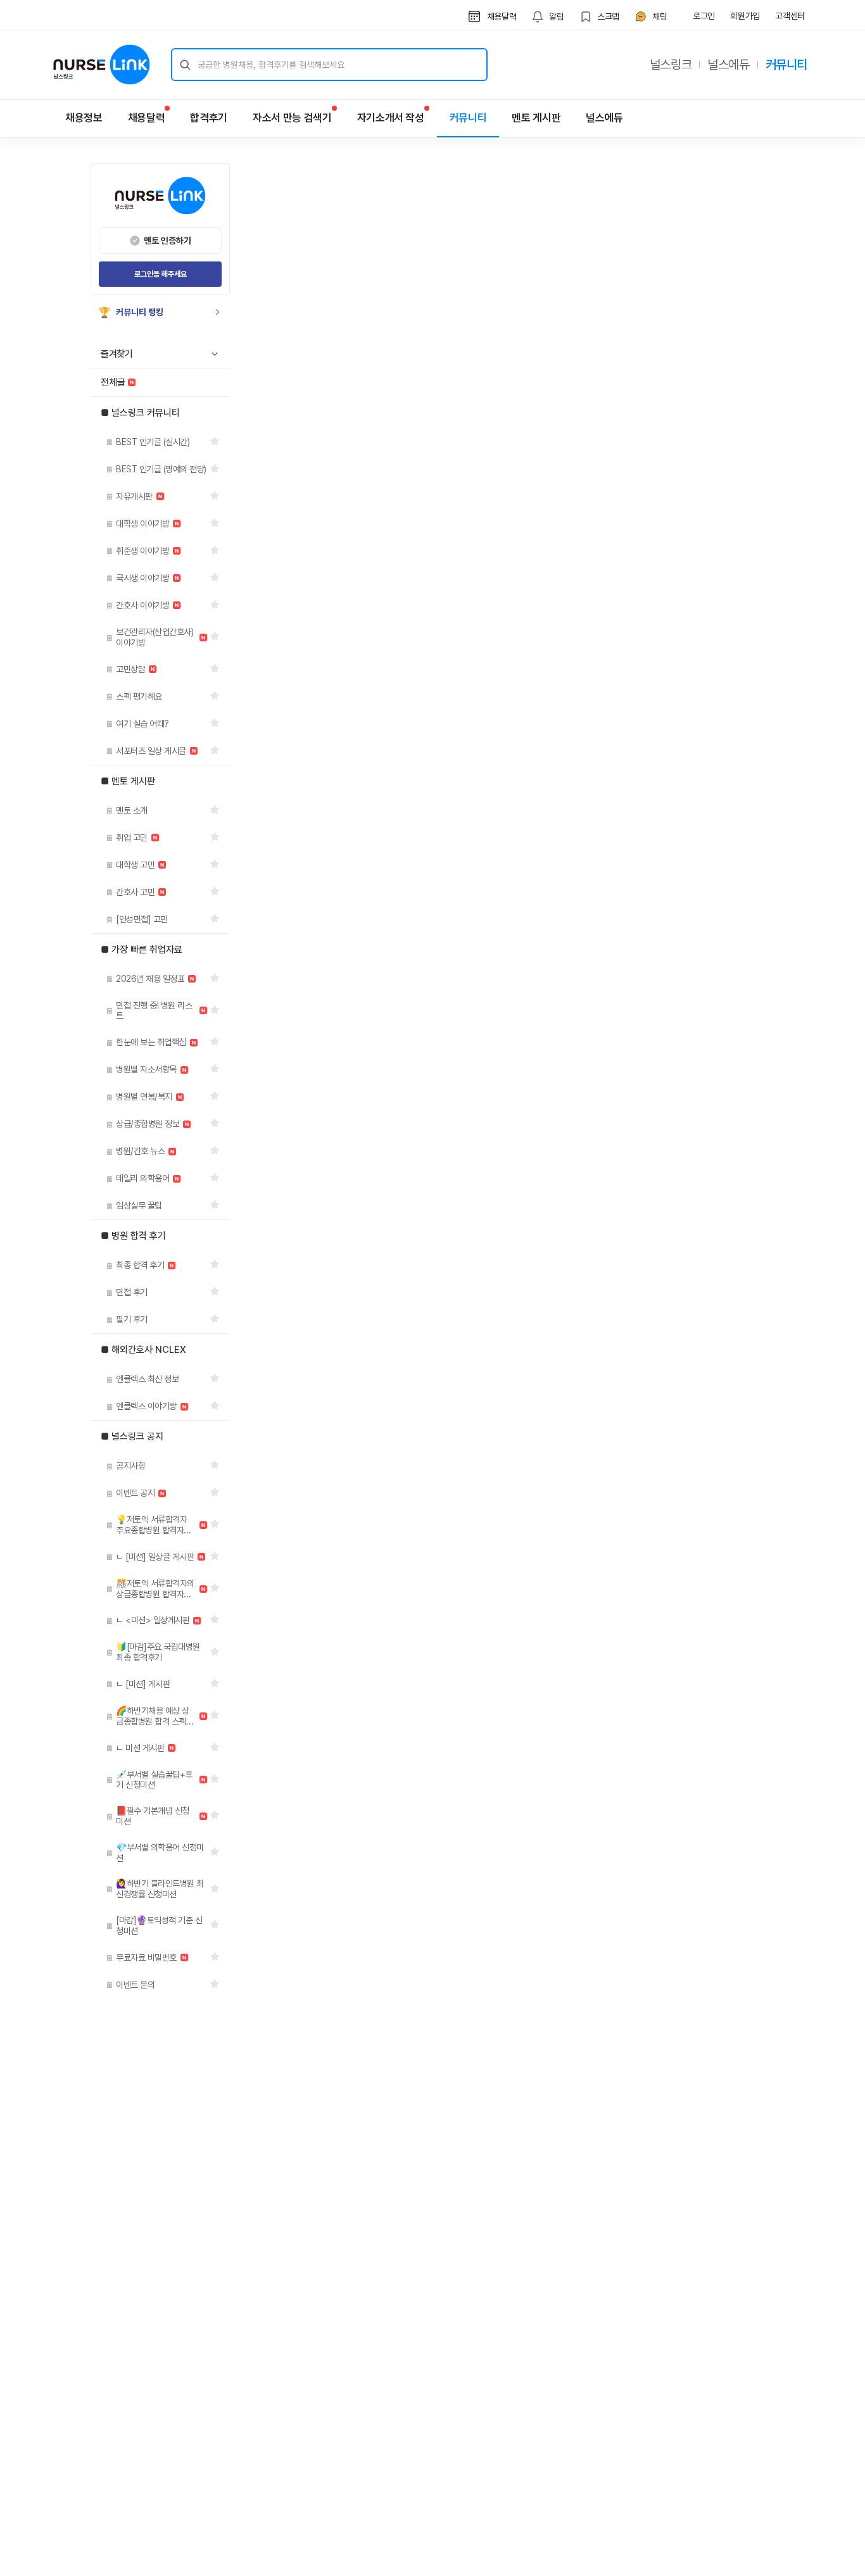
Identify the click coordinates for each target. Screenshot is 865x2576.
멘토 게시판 (536, 118)
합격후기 (209, 118)
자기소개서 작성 (391, 118)
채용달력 (147, 118)
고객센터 (790, 16)
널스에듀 (728, 65)
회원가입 (745, 16)
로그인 (704, 16)
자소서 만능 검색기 (292, 118)
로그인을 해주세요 (161, 274)
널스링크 (671, 65)
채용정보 (84, 118)
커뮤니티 (786, 65)
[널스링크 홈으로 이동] (102, 65)
